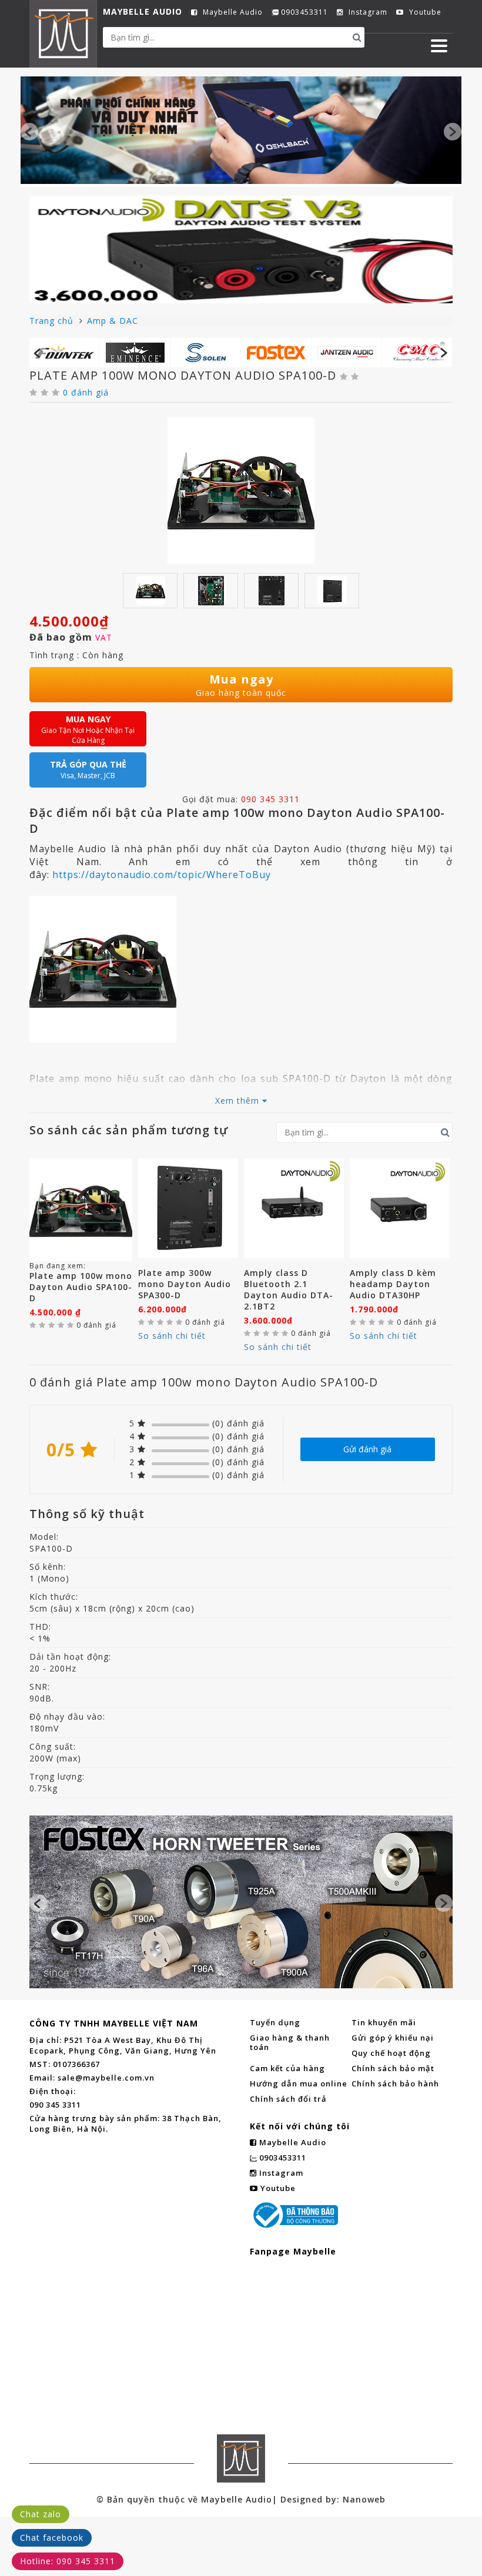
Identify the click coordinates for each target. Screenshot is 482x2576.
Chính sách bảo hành (395, 2083)
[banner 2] (241, 249)
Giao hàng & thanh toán (290, 2042)
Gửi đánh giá (367, 1449)
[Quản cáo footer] (241, 1902)
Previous (29, 132)
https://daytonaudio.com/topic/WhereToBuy (162, 875)
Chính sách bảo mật (393, 2068)
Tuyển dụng (275, 2022)
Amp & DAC (113, 321)
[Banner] (241, 130)
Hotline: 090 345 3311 (68, 2561)
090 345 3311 (270, 799)
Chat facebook (52, 2538)
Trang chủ (53, 321)
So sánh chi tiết (172, 1336)
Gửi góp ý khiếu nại (393, 2038)
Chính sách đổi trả (288, 2099)
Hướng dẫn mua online (299, 2083)
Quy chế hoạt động (391, 2053)
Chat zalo (41, 2514)
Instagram (367, 12)
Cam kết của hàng (287, 2068)
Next (453, 132)
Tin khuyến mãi (384, 2022)
